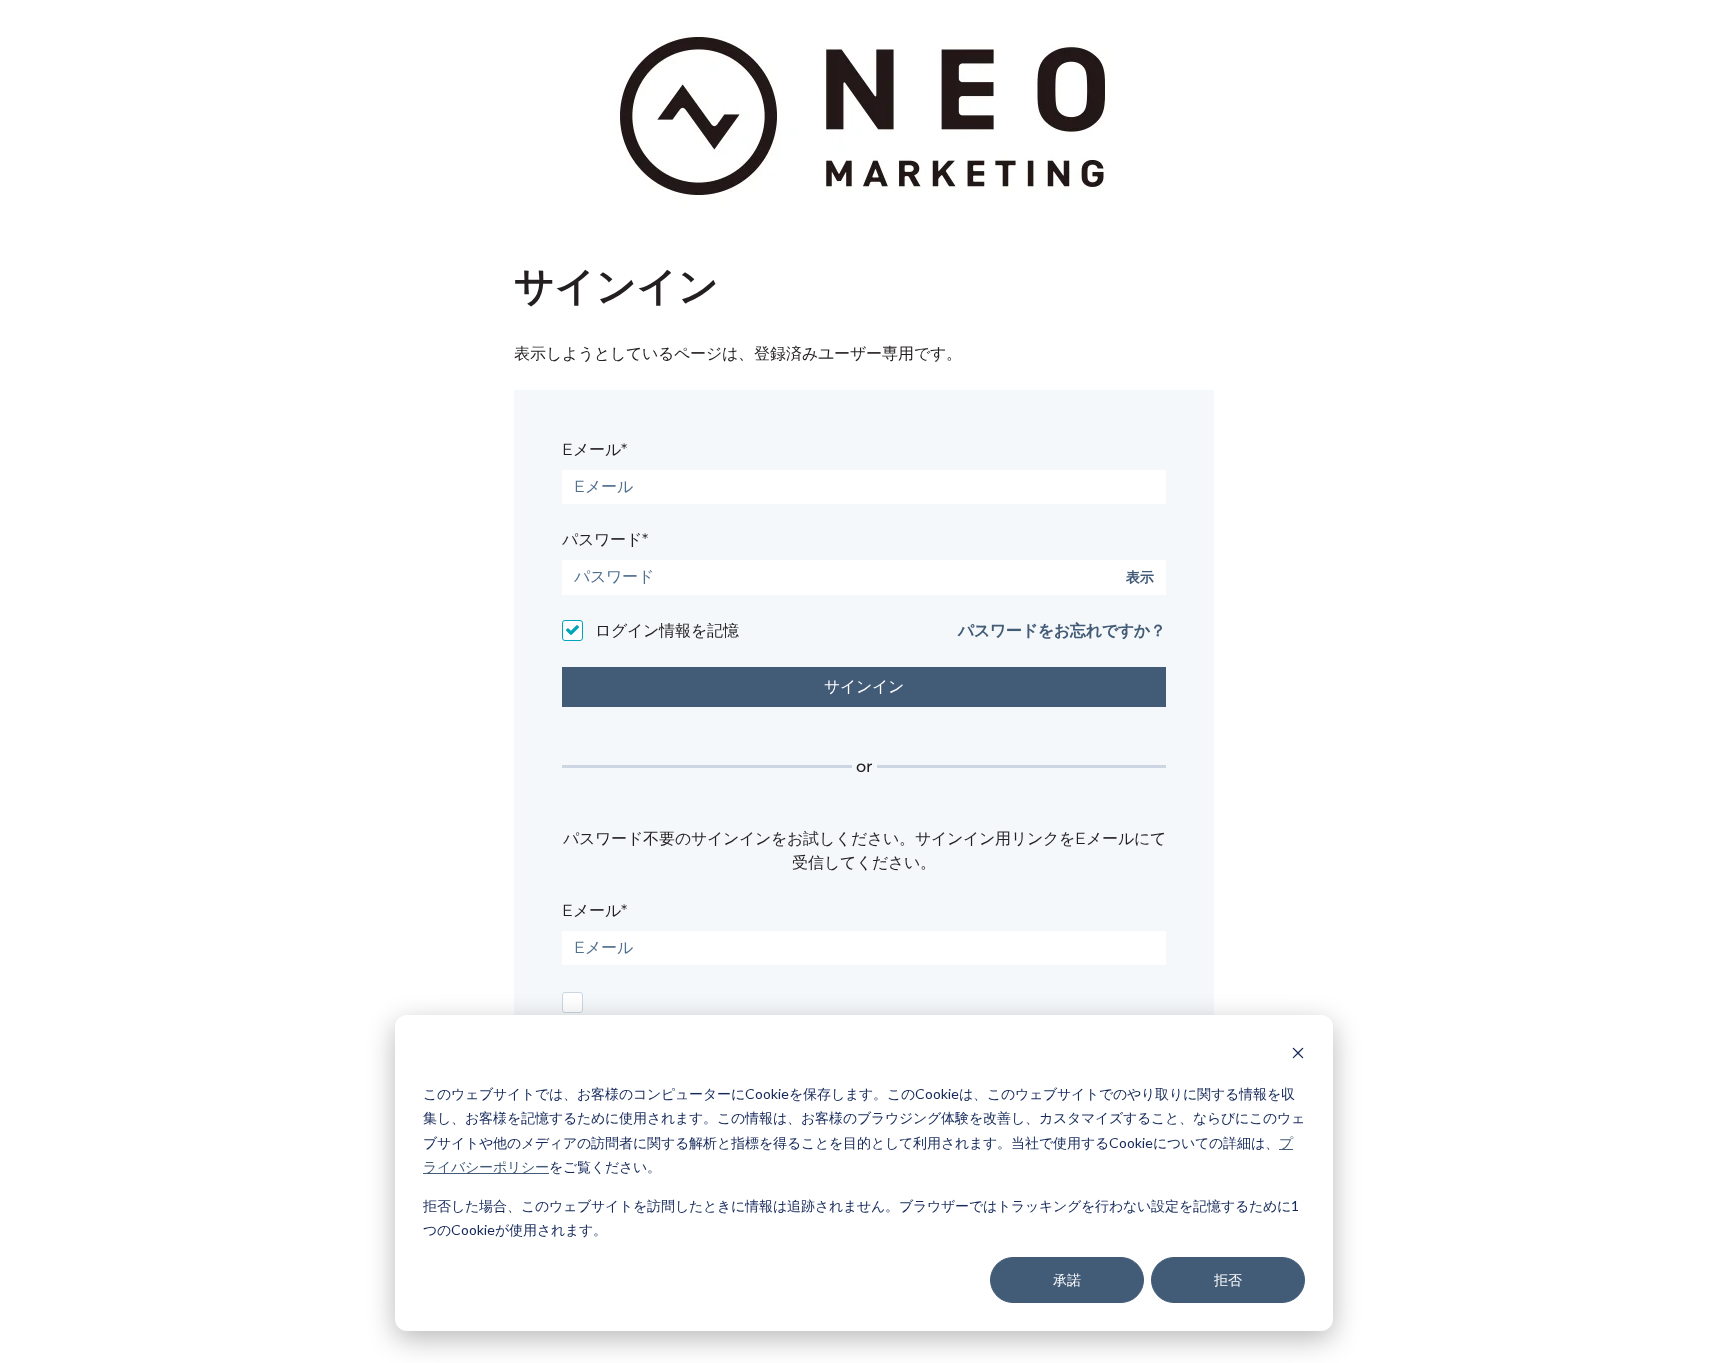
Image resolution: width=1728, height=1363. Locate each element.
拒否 (1228, 1279)
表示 (1140, 577)
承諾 (1067, 1279)
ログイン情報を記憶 (667, 630)
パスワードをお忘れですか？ (1062, 630)
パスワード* (605, 539)
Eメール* (594, 449)
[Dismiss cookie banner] (1298, 1055)
